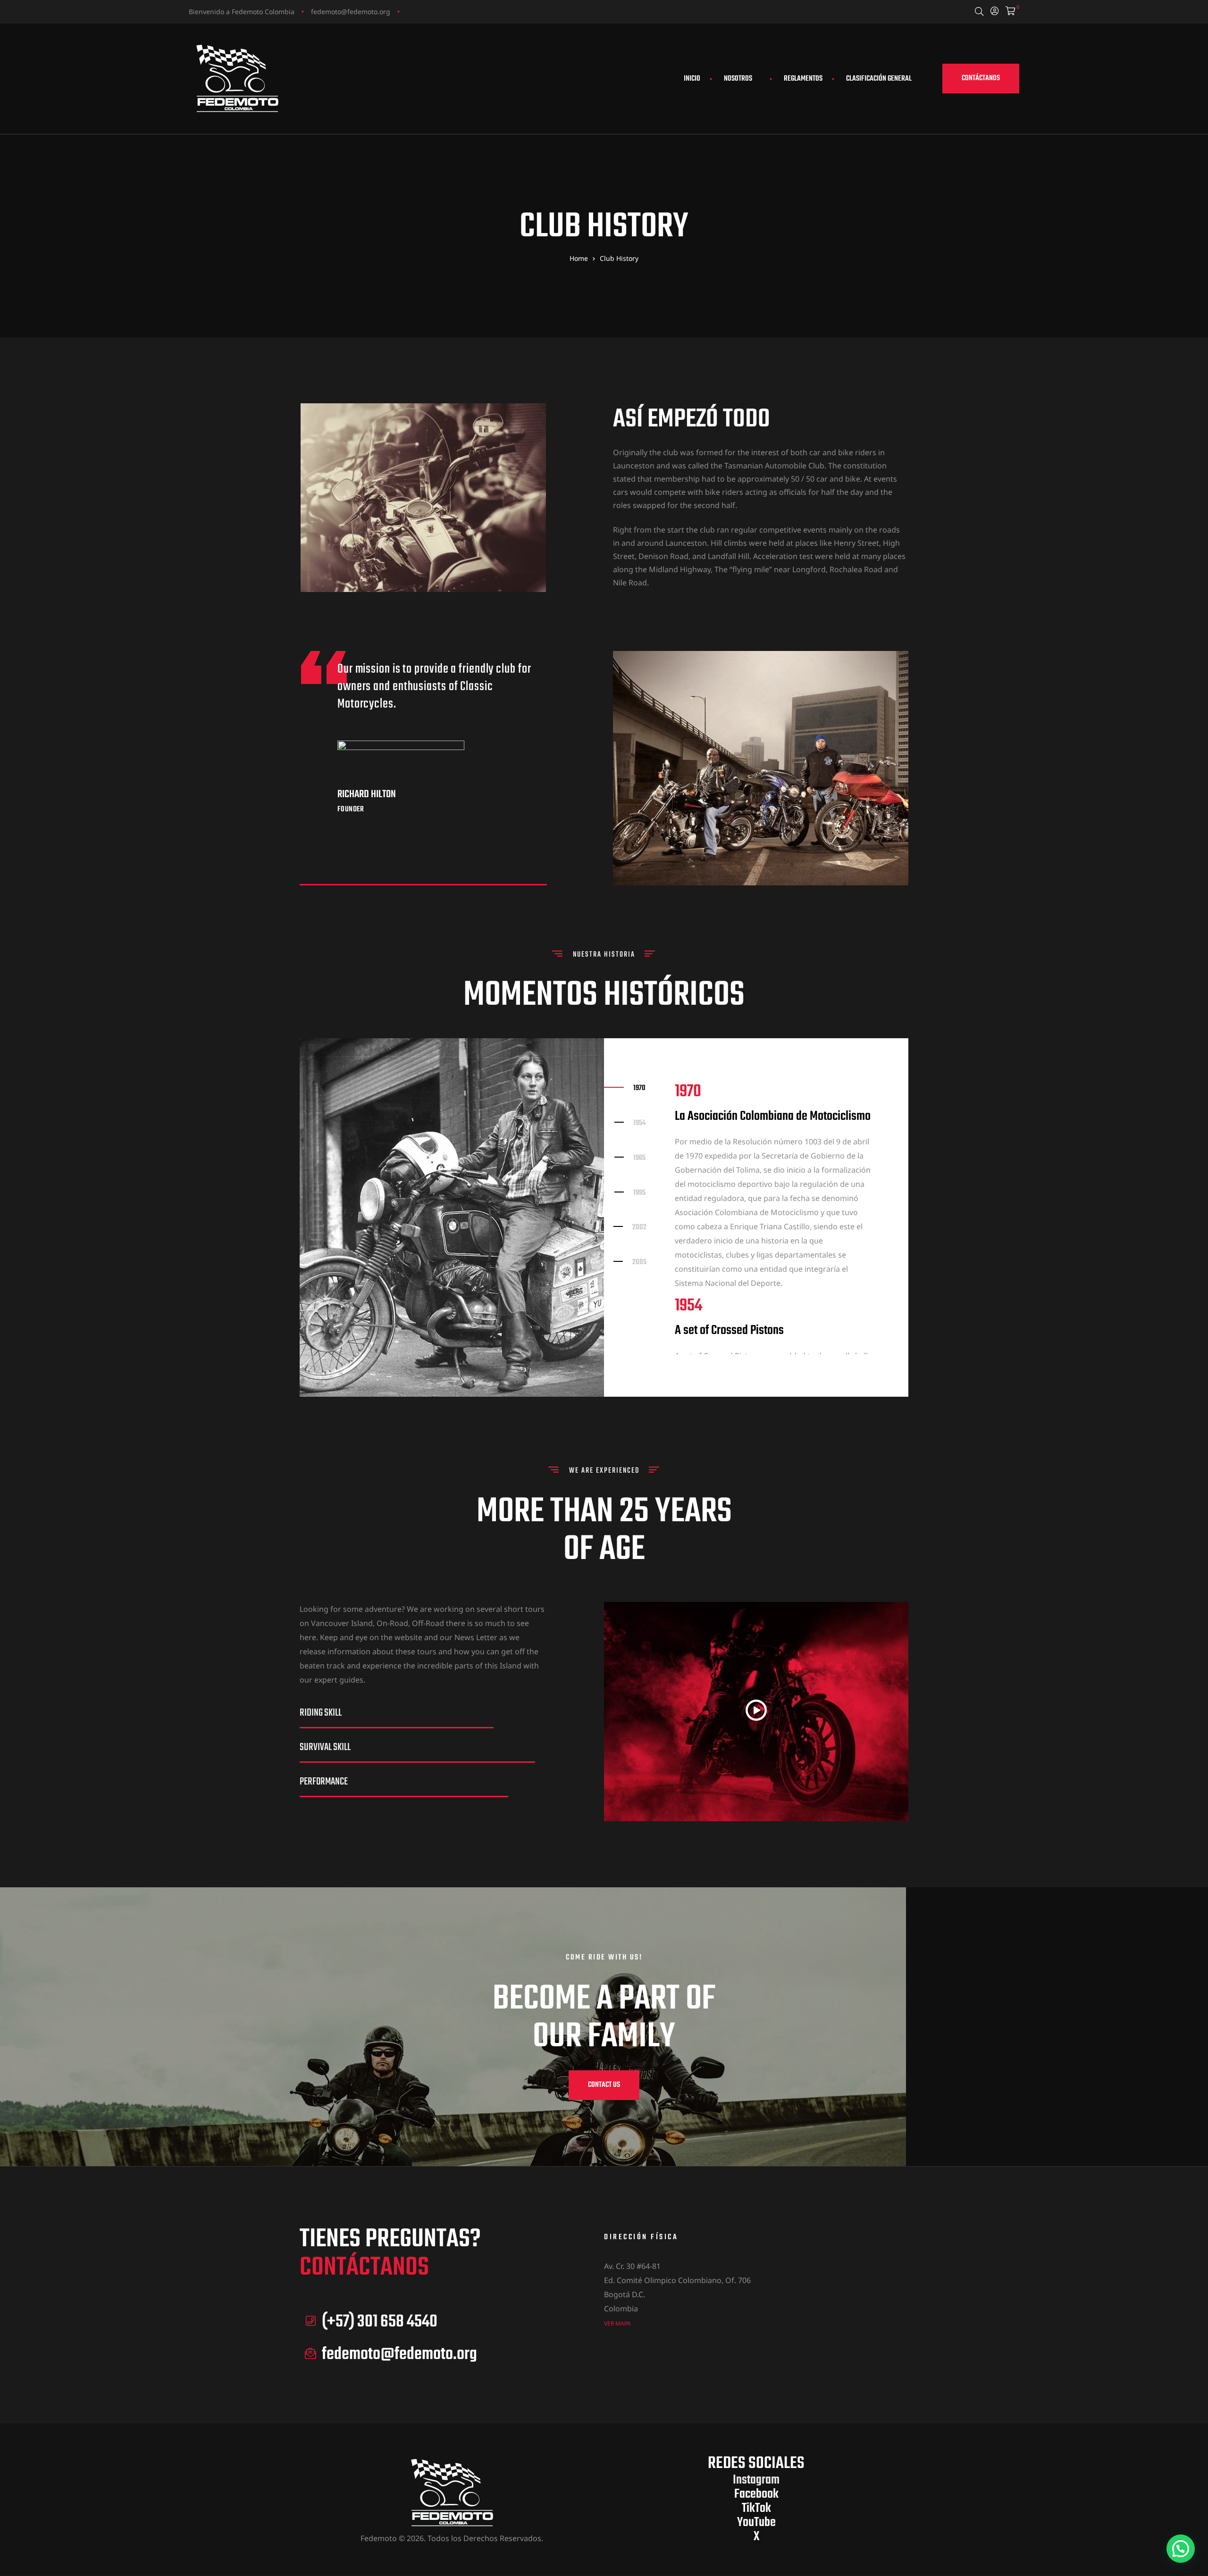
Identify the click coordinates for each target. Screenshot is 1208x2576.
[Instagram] (410, 11)
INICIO (692, 79)
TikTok (756, 2508)
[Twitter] (428, 11)
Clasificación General (879, 79)
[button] (981, 79)
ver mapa (617, 2323)
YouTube (756, 2522)
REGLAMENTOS (803, 79)
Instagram (756, 2480)
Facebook (756, 2494)
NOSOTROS (738, 79)
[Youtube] (446, 11)
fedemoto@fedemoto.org (351, 12)
